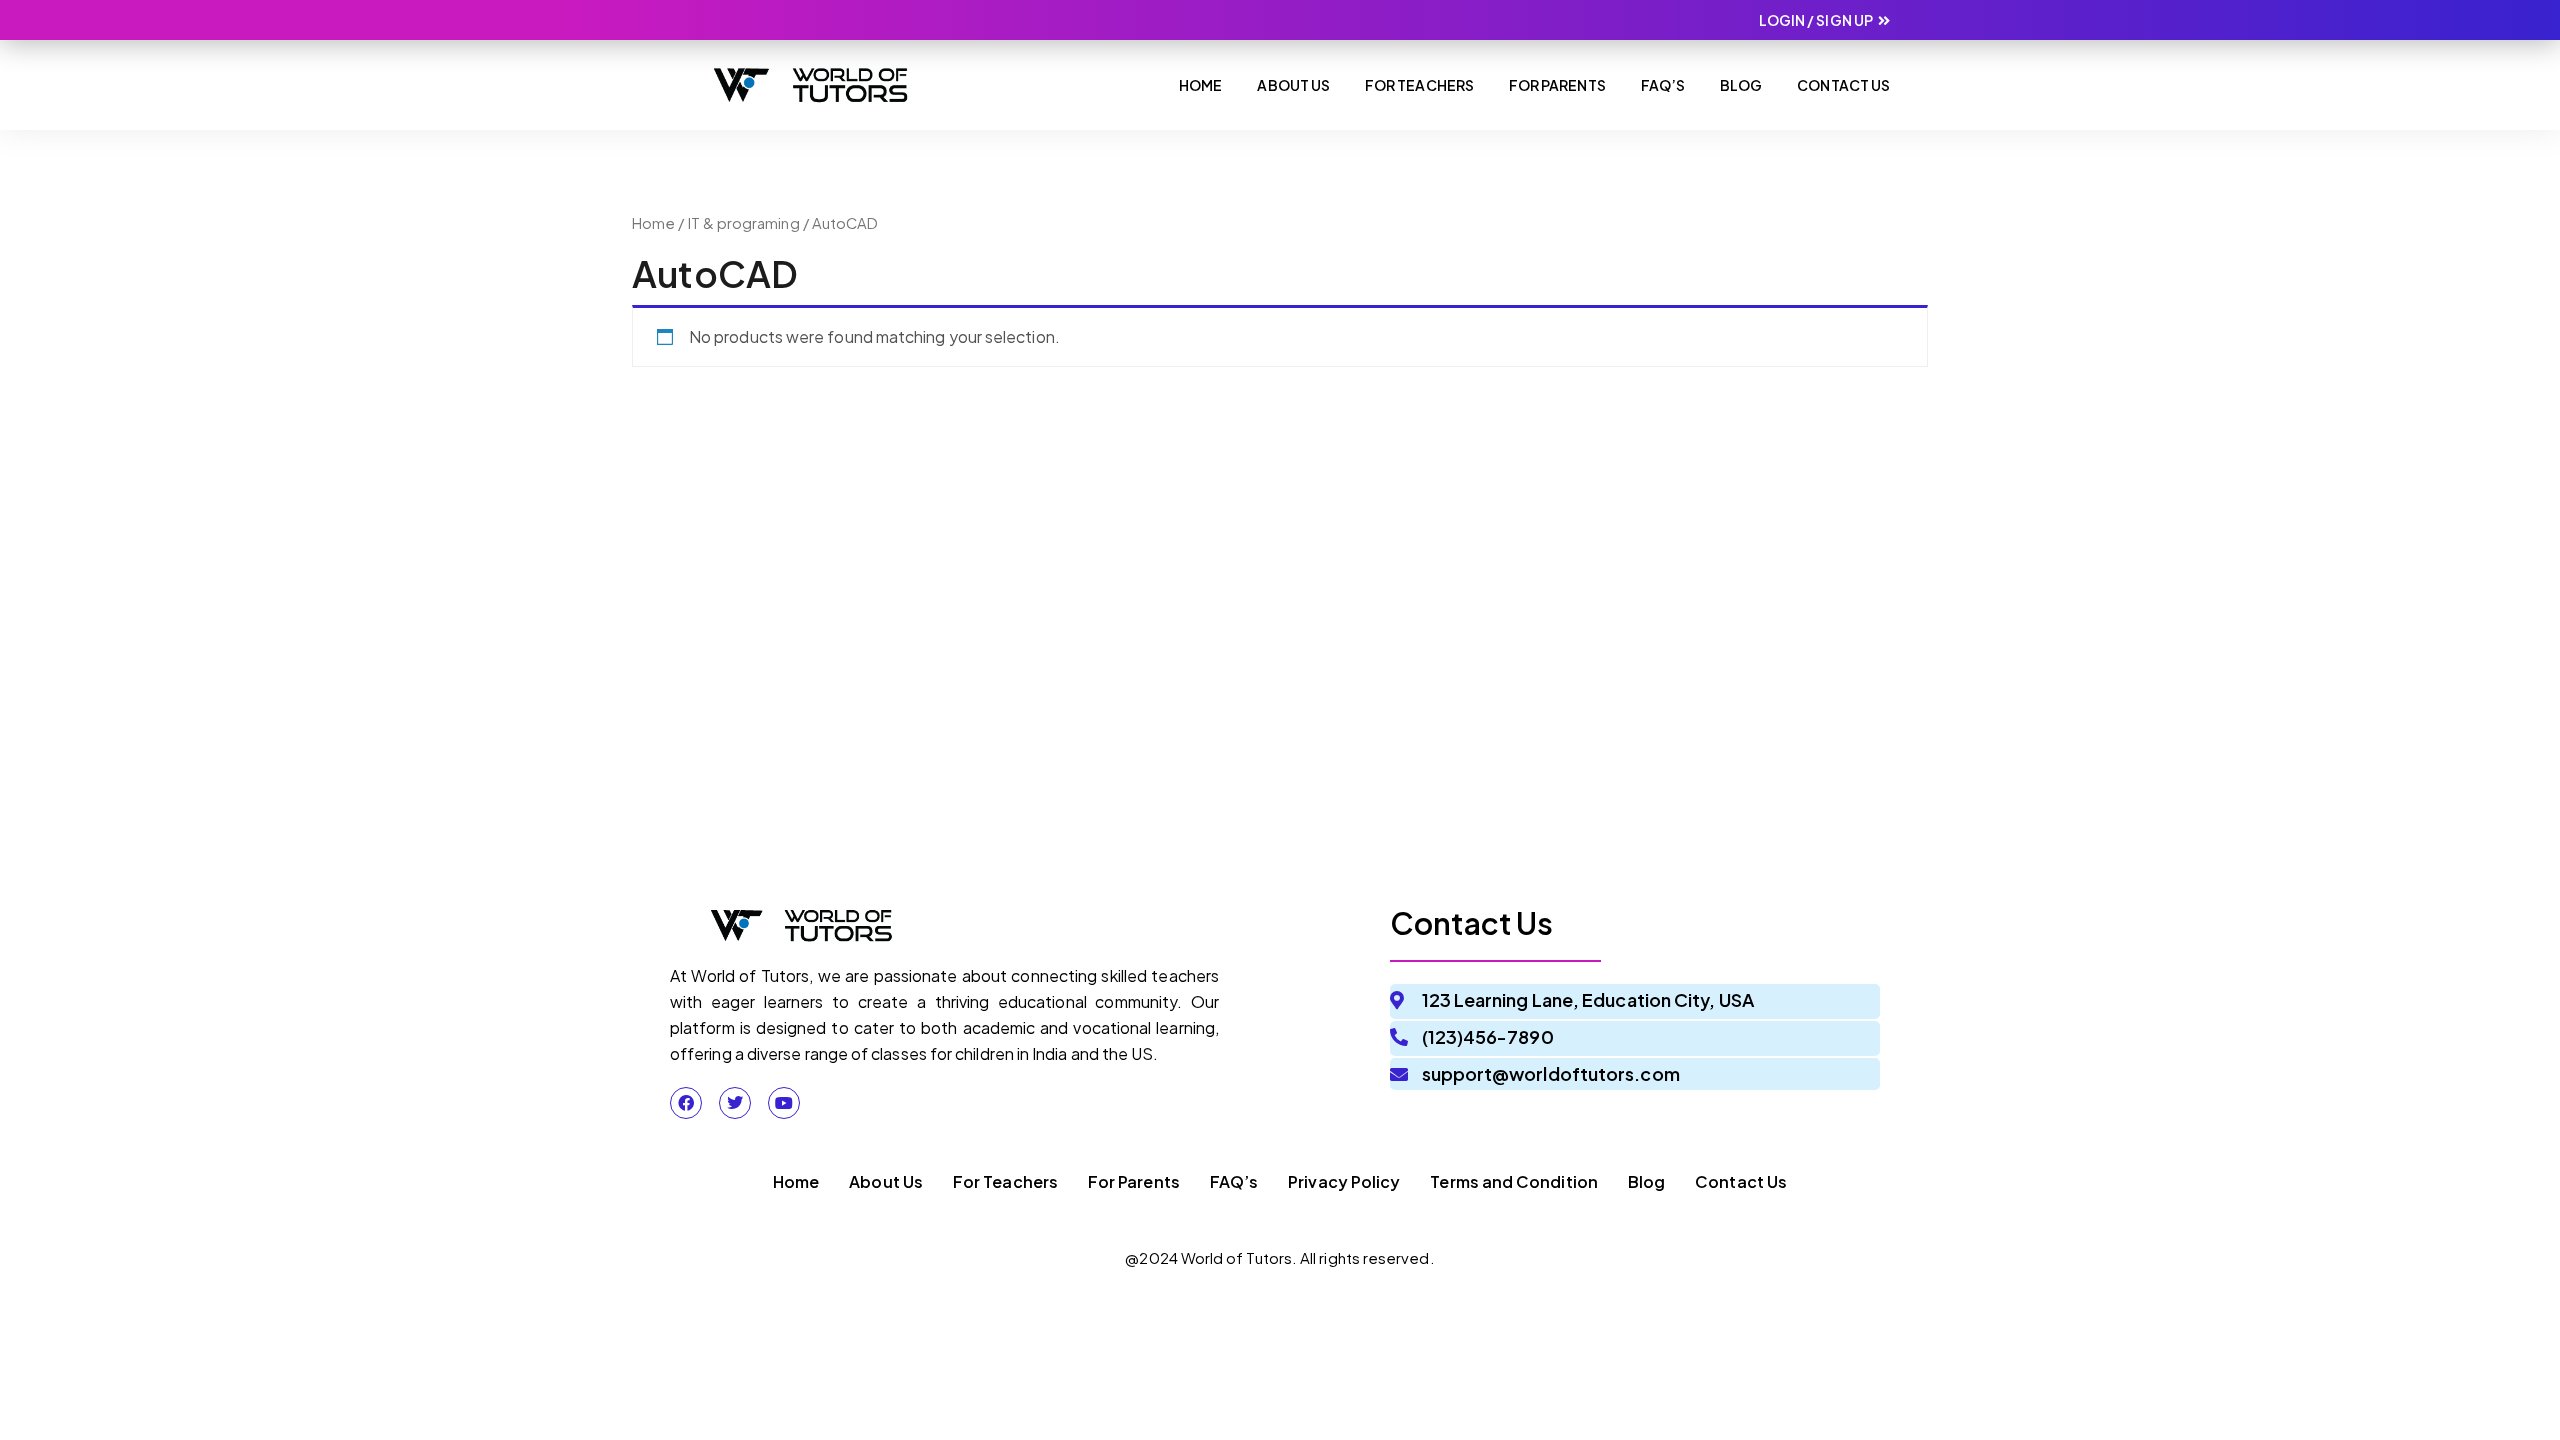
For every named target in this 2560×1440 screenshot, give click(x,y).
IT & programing (744, 223)
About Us (1293, 85)
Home (1200, 85)
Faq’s (1663, 85)
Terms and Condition (1514, 1181)
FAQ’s (1234, 1181)
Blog (1741, 85)
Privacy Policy (1344, 1181)
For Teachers (1419, 85)
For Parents (1557, 85)
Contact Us (1843, 85)
